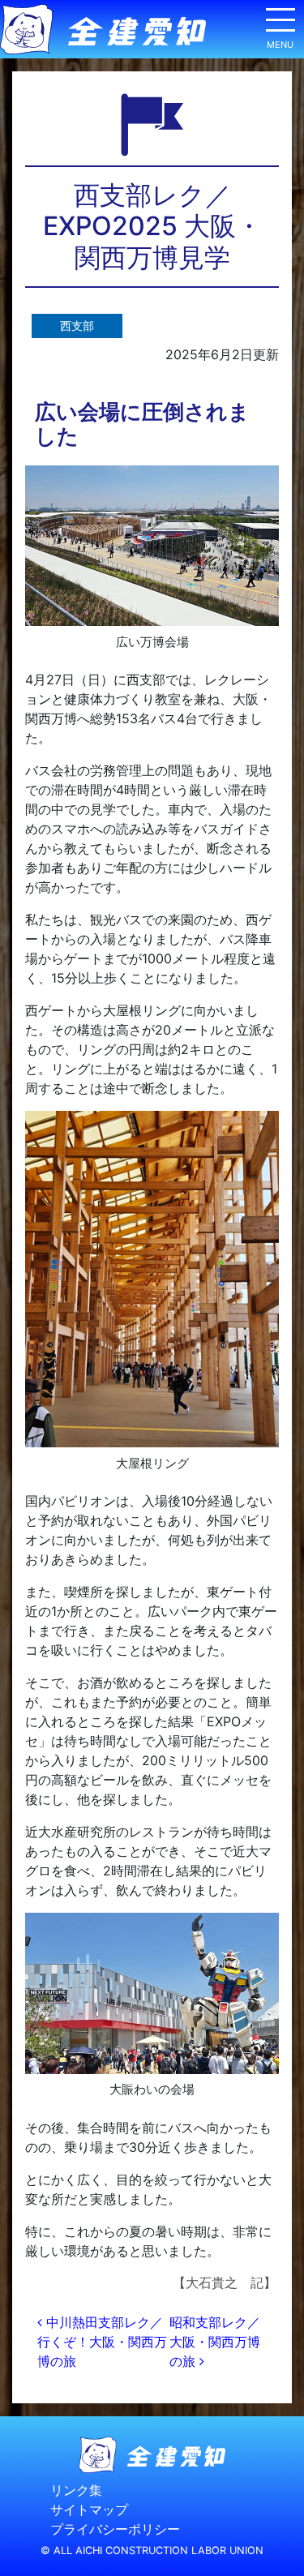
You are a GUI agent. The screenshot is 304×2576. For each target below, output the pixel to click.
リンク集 (76, 2490)
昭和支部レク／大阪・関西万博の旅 (215, 2342)
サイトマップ (89, 2510)
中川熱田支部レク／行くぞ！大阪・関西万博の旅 (102, 2342)
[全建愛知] (103, 29)
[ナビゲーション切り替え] (280, 26)
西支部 (77, 326)
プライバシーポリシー (115, 2529)
